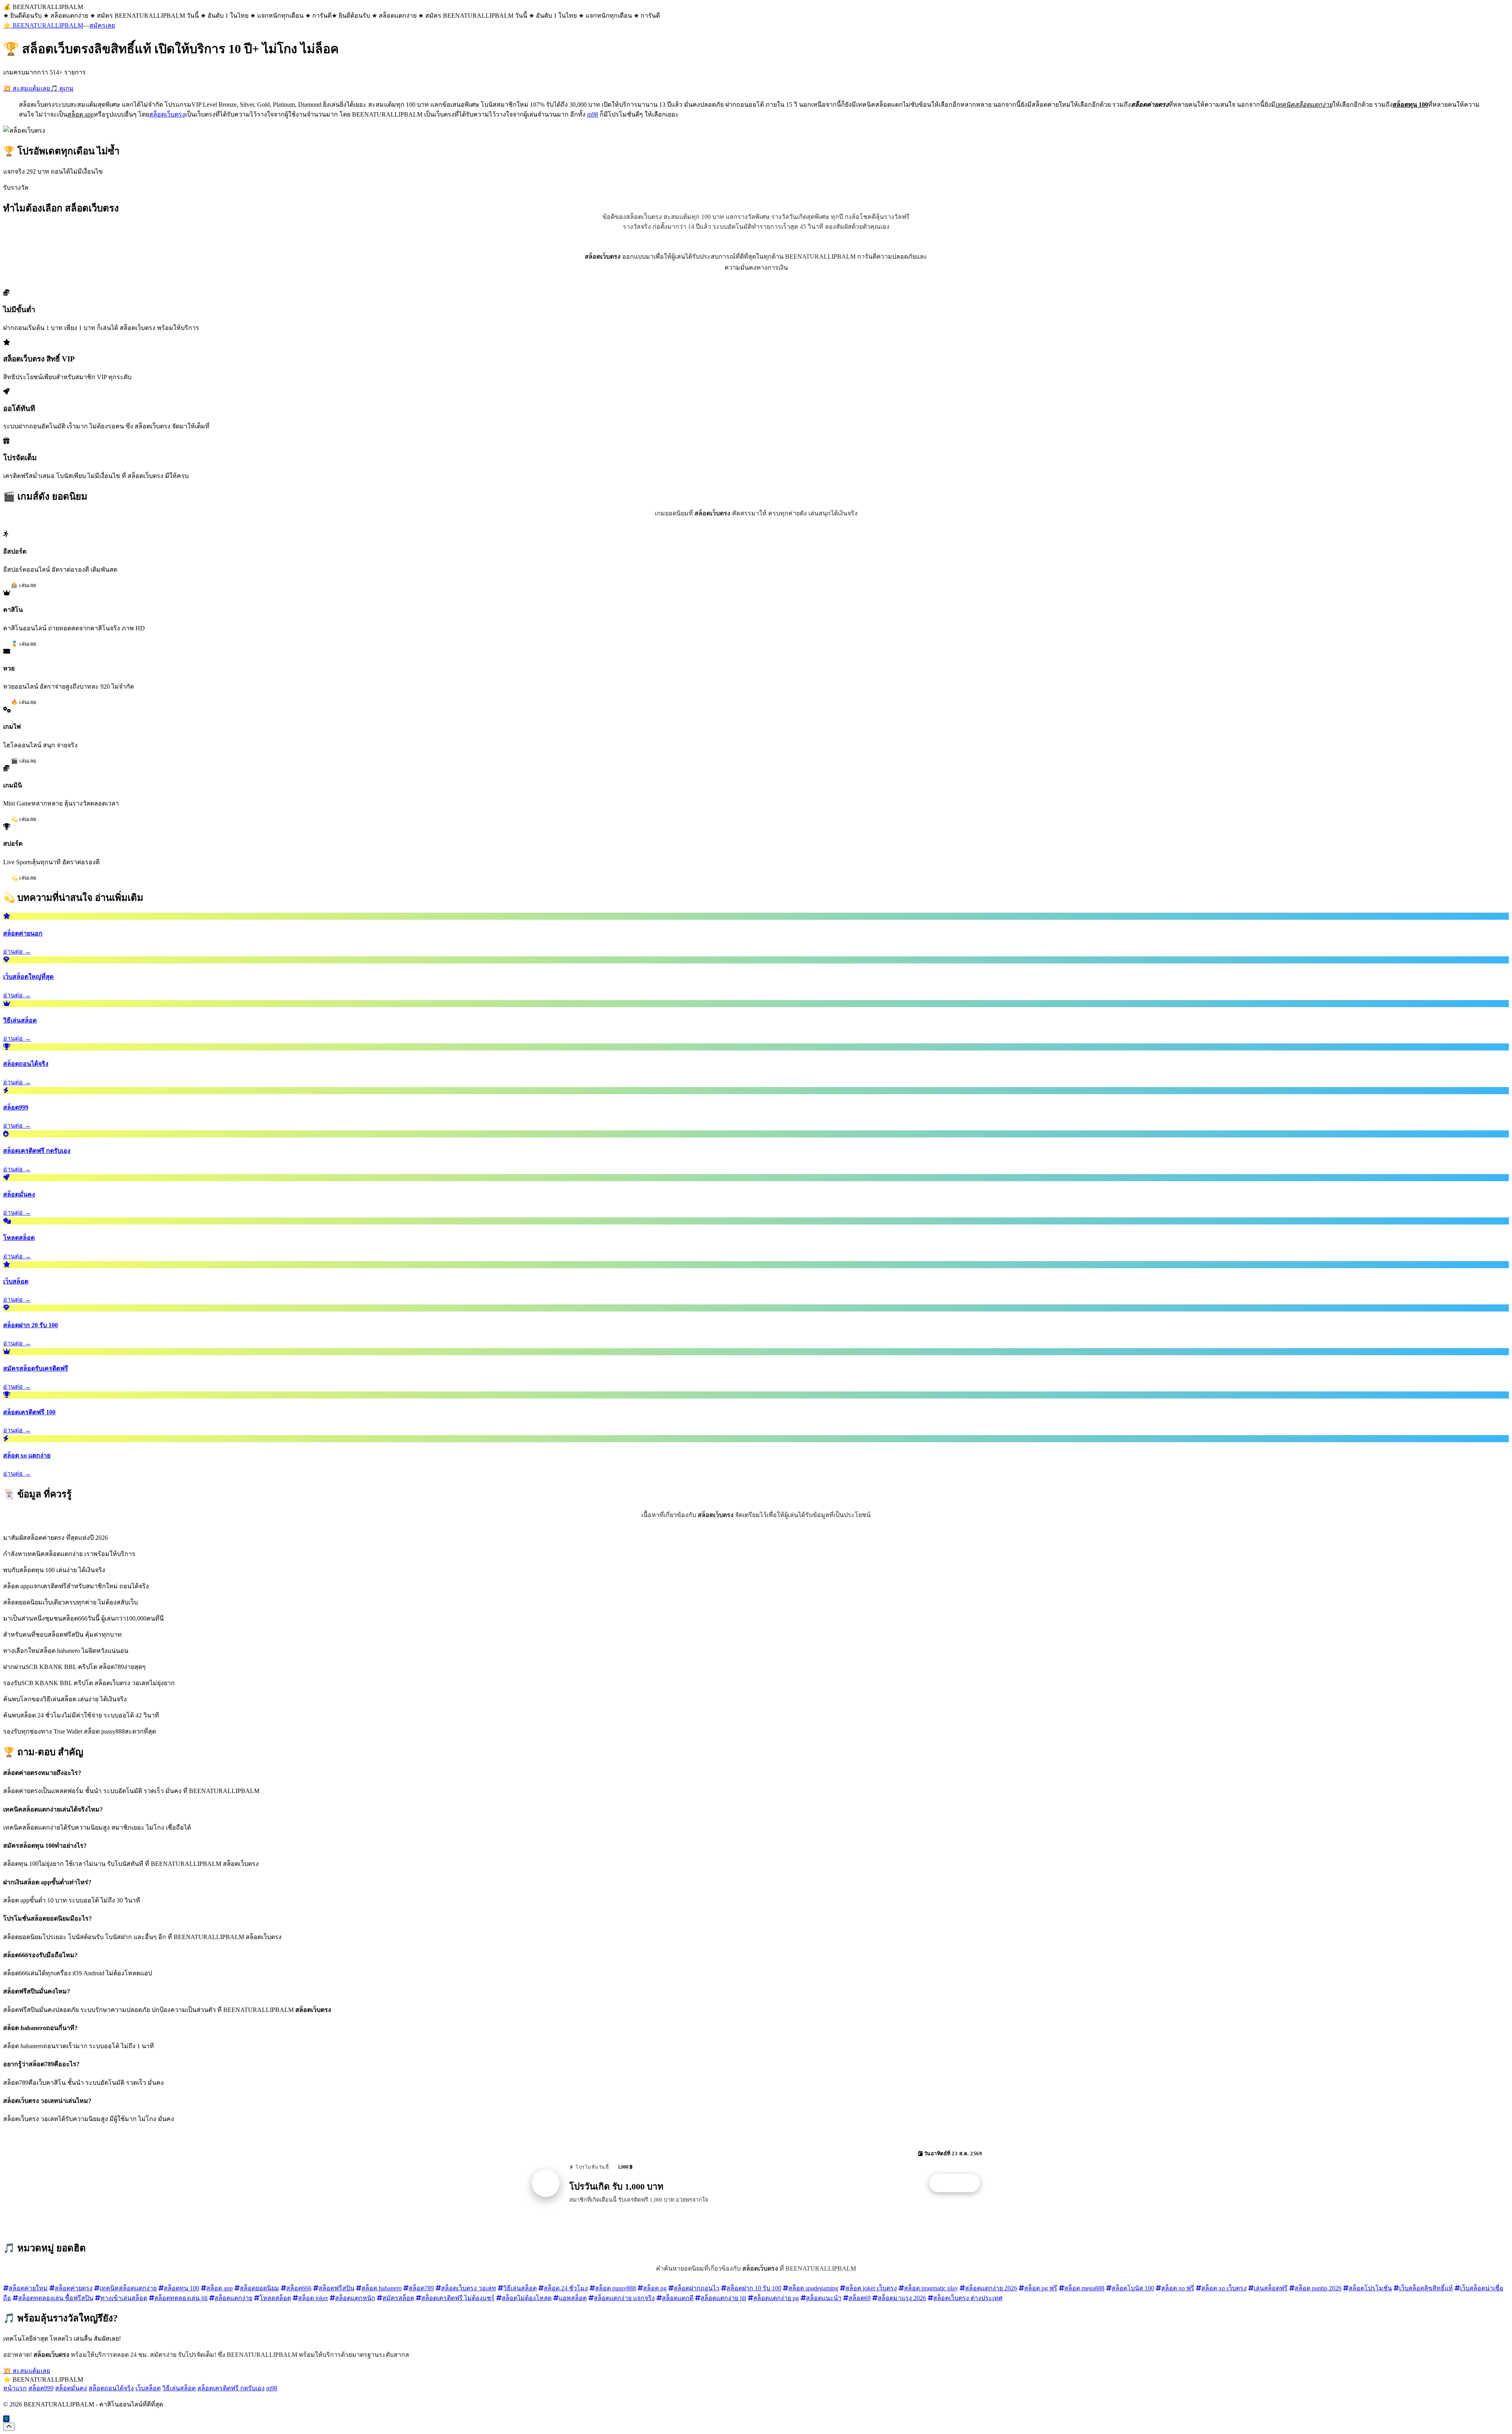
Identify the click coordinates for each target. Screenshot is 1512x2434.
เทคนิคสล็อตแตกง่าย (128, 2288)
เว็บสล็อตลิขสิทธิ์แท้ (1426, 2288)
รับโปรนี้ (959, 2183)
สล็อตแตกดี (678, 2298)
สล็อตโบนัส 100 (1133, 2288)
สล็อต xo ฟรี (1178, 2288)
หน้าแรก (15, 2388)
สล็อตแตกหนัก (355, 2298)
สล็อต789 (421, 2288)
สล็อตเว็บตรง (167, 114)
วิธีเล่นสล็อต (520, 2288)
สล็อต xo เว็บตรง (1224, 2288)
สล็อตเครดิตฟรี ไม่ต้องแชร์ (458, 2298)
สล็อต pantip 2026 (1318, 2288)
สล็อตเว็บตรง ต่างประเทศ (968, 2298)
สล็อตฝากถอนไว (697, 2288)
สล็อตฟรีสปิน (336, 2288)
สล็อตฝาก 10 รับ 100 (754, 2288)
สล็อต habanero (382, 2288)
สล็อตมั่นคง (71, 2388)
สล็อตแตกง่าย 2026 (991, 2288)
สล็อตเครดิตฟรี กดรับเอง (231, 2388)
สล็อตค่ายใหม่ (28, 2288)
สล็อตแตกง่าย (233, 2298)
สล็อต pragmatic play (931, 2288)
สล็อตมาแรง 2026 (902, 2298)
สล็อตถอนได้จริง (111, 2388)
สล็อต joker (313, 2298)
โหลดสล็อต (275, 2298)
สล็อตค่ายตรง (74, 2288)
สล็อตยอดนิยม (259, 2288)
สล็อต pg (655, 2288)
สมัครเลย (102, 25)
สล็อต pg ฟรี (1041, 2288)
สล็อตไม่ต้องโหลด (527, 2298)
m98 (593, 114)
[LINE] (6, 2419)
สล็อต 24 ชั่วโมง (566, 2288)
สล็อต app (220, 2288)
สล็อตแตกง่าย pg (776, 2298)
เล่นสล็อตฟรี (1271, 2288)
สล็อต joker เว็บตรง (871, 2288)
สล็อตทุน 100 (182, 2288)
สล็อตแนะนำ (824, 2298)
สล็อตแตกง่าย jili (723, 2298)
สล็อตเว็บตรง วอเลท (469, 2288)
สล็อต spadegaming (813, 2288)
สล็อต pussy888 (615, 2288)
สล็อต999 (41, 2388)
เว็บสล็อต (148, 2388)
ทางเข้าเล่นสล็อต (124, 2298)
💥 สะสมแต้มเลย (27, 88)
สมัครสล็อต (398, 2298)
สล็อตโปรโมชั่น (1370, 2288)
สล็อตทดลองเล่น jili (181, 2298)
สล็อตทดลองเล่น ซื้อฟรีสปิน (56, 2298)
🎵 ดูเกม (62, 88)
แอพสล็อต (573, 2298)
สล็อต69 (860, 2298)
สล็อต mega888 (1084, 2288)
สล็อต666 (299, 2288)
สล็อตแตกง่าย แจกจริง (624, 2298)
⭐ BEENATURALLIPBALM (43, 25)
